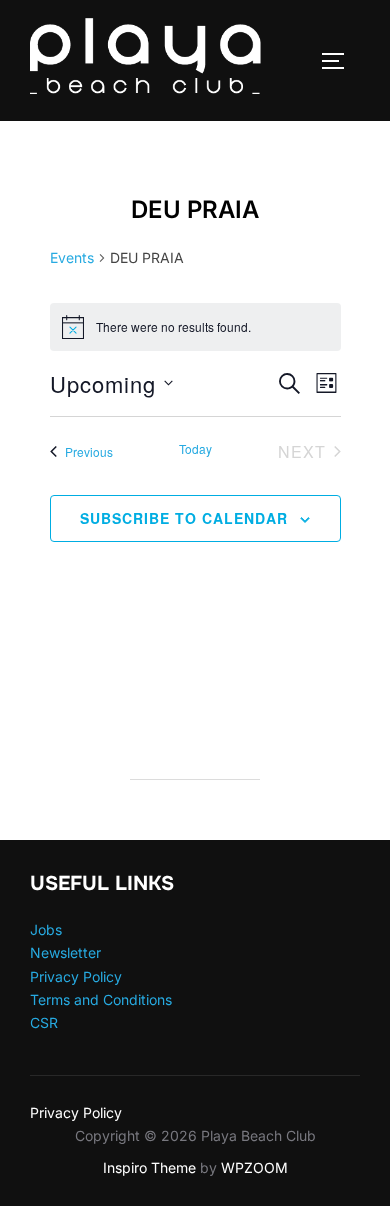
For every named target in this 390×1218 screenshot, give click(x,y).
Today (195, 449)
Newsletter (65, 952)
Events (72, 257)
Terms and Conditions (101, 999)
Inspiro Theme (149, 1167)
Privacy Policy (76, 976)
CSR (44, 1022)
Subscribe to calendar (184, 518)
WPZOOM (254, 1167)
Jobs (46, 929)
